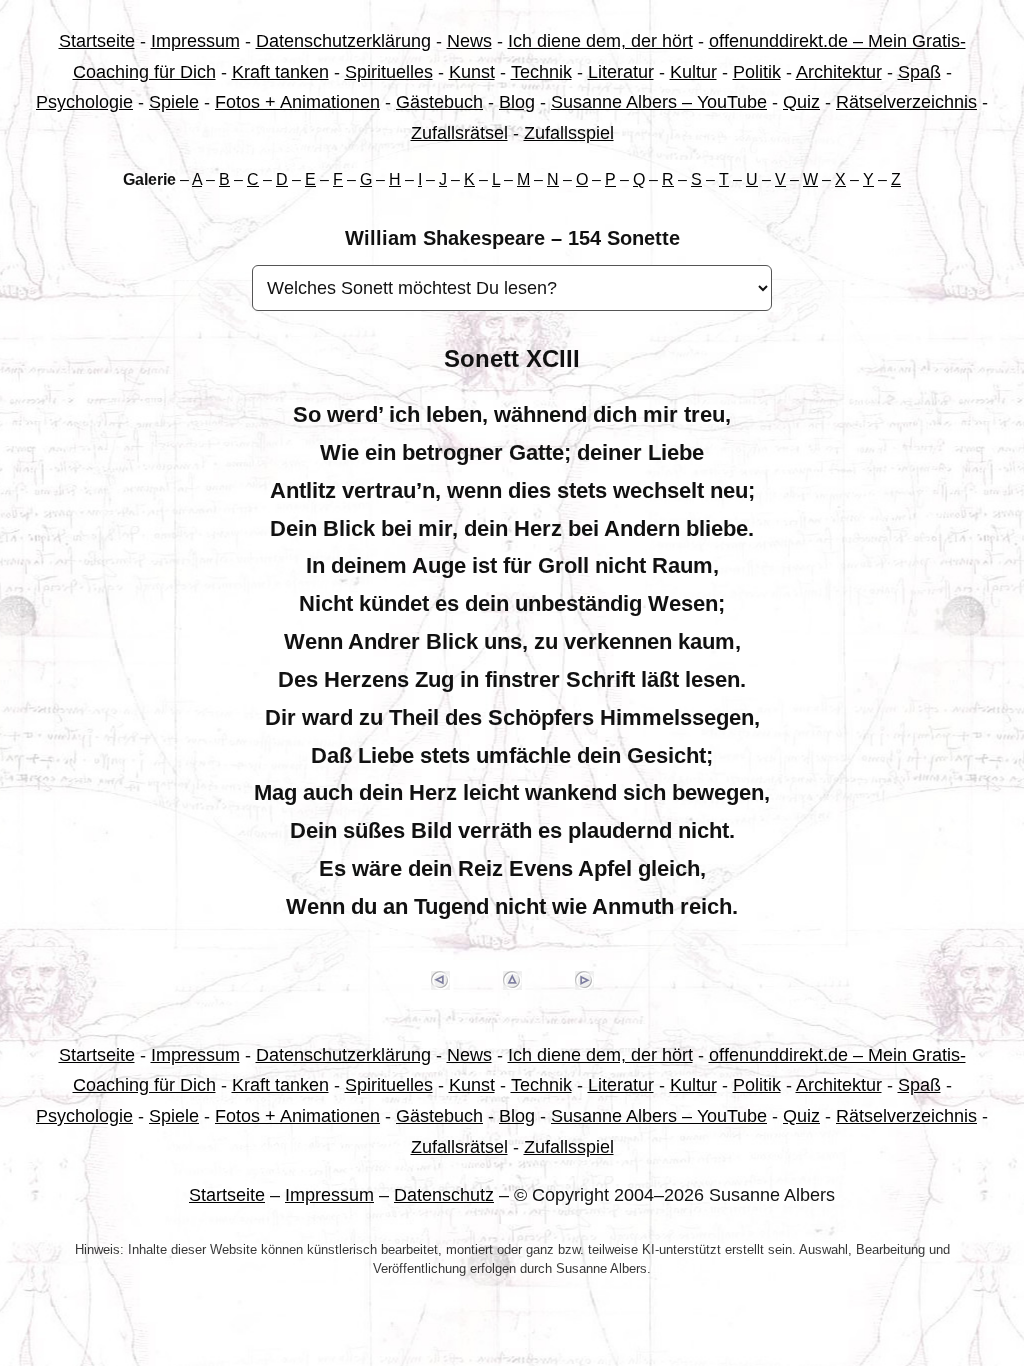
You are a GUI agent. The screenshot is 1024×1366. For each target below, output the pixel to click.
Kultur (693, 72)
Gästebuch (439, 102)
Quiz (801, 102)
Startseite (97, 41)
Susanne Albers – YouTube (659, 102)
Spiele (174, 102)
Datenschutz (444, 1195)
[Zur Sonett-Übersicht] (512, 981)
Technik (541, 72)
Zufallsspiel (569, 133)
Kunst (472, 72)
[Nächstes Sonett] (584, 981)
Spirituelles (389, 72)
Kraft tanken (280, 72)
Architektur (839, 72)
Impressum (195, 41)
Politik (757, 72)
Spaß (919, 72)
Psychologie (84, 102)
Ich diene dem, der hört (600, 41)
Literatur (621, 72)
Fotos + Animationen (297, 102)
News (469, 41)
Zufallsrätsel (459, 133)
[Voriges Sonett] (440, 981)
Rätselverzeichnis (906, 102)
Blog (517, 102)
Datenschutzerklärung (343, 41)
